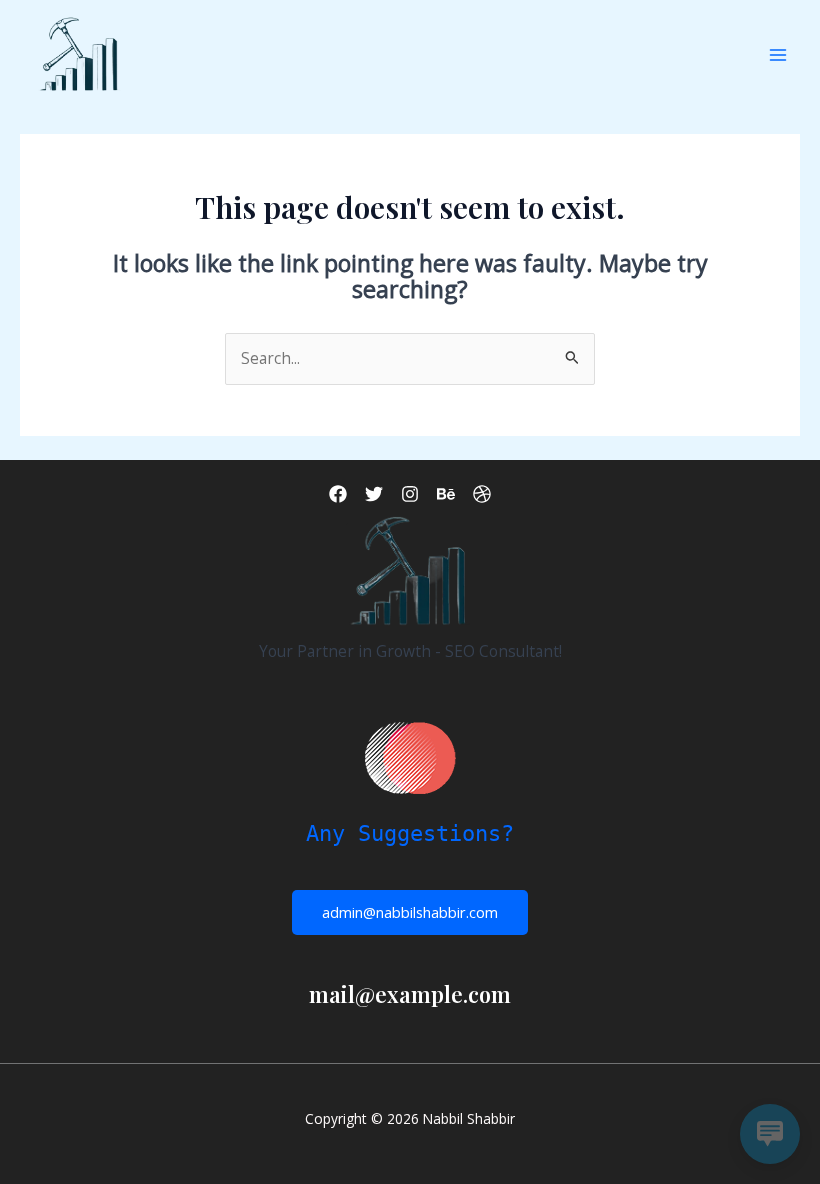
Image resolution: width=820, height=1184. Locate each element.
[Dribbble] (482, 494)
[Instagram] (410, 494)
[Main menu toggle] (778, 55)
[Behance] (446, 494)
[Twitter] (374, 494)
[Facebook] (338, 494)
